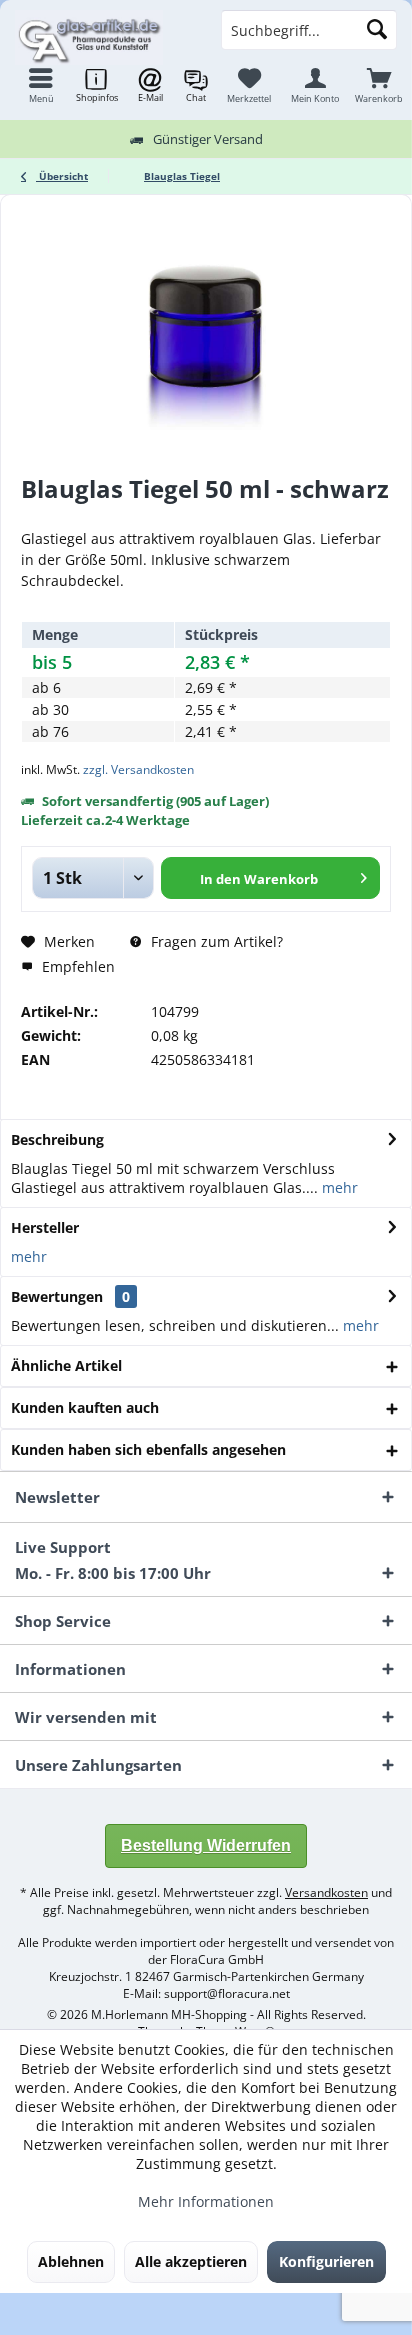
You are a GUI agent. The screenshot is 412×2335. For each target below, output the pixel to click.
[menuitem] (379, 85)
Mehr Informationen (206, 2201)
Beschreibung (57, 1139)
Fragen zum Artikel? (215, 941)
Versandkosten (326, 1892)
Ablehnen (71, 2261)
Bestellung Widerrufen (206, 1845)
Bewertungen (57, 1296)
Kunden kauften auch (85, 1407)
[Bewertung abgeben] (206, 515)
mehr (338, 1187)
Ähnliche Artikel (66, 1365)
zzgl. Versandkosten (138, 769)
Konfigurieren (326, 2261)
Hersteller (45, 1227)
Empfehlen (76, 966)
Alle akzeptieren (191, 2261)
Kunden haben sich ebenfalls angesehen (148, 1449)
